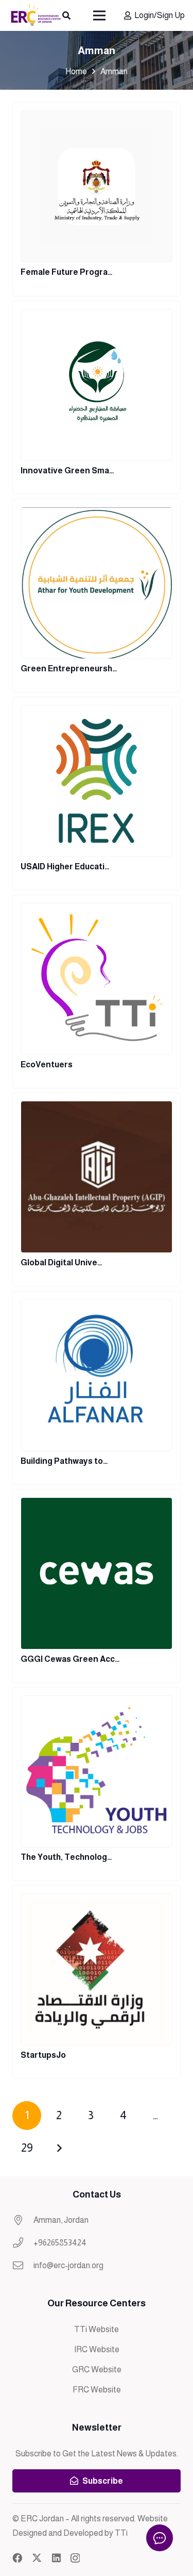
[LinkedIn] (56, 2558)
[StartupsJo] (97, 1982)
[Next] (59, 2148)
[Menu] (100, 15)
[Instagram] (75, 2558)
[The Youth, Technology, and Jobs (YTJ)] (97, 1784)
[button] (66, 15)
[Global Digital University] (97, 1190)
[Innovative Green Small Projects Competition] (97, 398)
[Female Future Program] (97, 199)
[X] (37, 2558)
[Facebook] (17, 2558)
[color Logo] (36, 15)
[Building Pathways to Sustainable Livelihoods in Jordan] (97, 1388)
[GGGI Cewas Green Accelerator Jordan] (97, 1586)
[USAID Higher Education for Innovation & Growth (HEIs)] (97, 794)
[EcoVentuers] (97, 992)
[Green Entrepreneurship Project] (97, 596)
